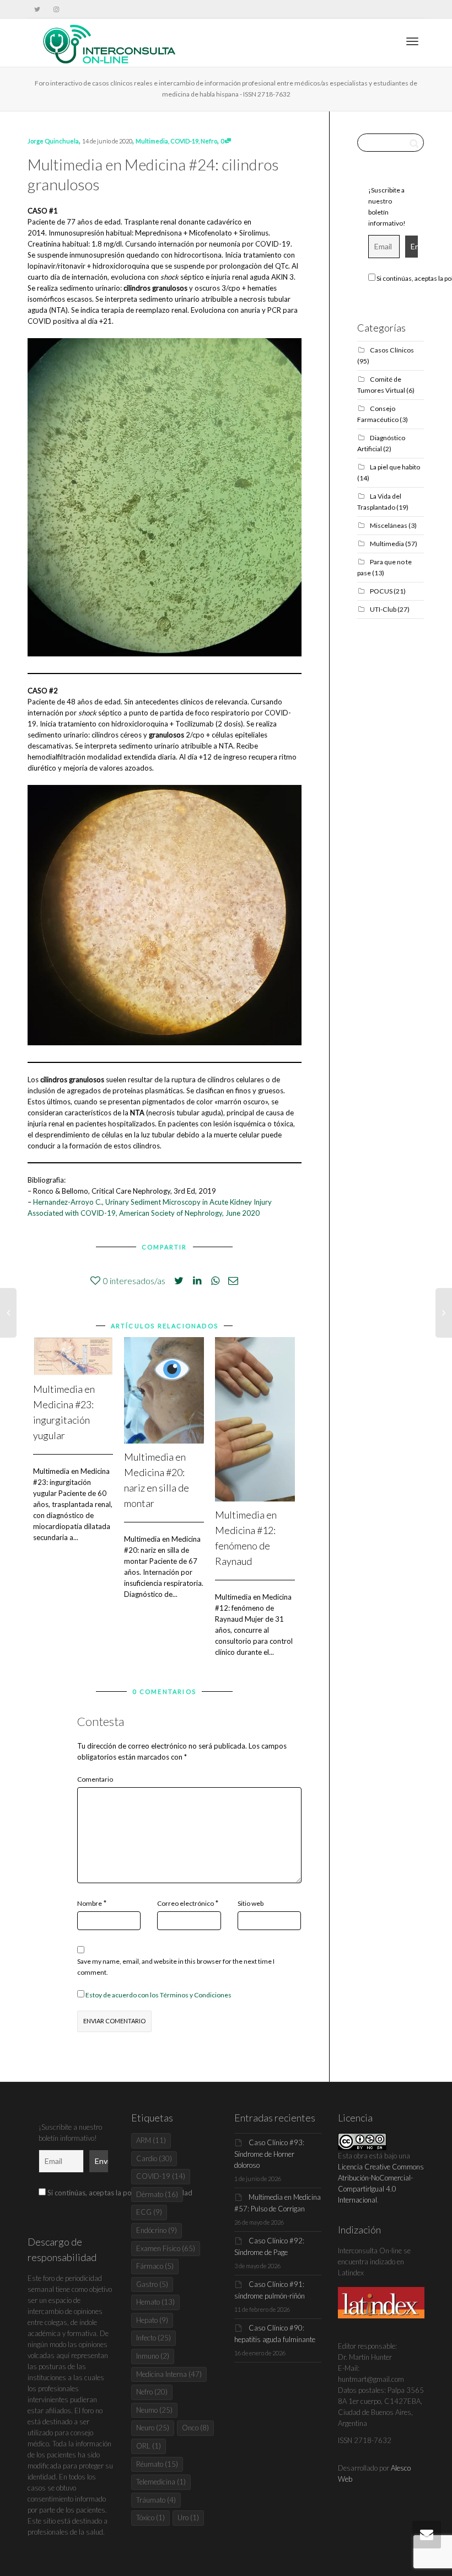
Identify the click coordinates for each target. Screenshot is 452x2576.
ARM (151, 2140)
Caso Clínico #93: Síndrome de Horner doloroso (269, 2154)
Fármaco (155, 2266)
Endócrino (157, 2230)
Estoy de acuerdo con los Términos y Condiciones (158, 1995)
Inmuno (153, 2356)
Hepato (152, 2320)
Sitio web (251, 1903)
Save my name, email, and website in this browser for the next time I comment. (176, 1967)
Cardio (154, 2158)
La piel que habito (395, 467)
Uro (188, 2518)
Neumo (154, 2410)
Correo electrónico (185, 1903)
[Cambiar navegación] (412, 41)
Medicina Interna (169, 2374)
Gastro (152, 2284)
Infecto (154, 2338)
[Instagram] (56, 9)
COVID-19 (184, 141)
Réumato (157, 2464)
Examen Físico (166, 2248)
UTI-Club (383, 609)
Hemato (155, 2302)
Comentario (95, 1779)
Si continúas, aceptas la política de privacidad (119, 2193)
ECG (149, 2212)
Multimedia (152, 141)
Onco (195, 2428)
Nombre (90, 1903)
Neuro (153, 2428)
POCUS (381, 591)
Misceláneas (389, 525)
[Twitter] (37, 9)
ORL (149, 2446)
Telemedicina (161, 2482)
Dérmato (157, 2194)
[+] (73, 1356)
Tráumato (156, 2500)
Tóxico (150, 2518)
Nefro (209, 141)
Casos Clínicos (392, 350)
